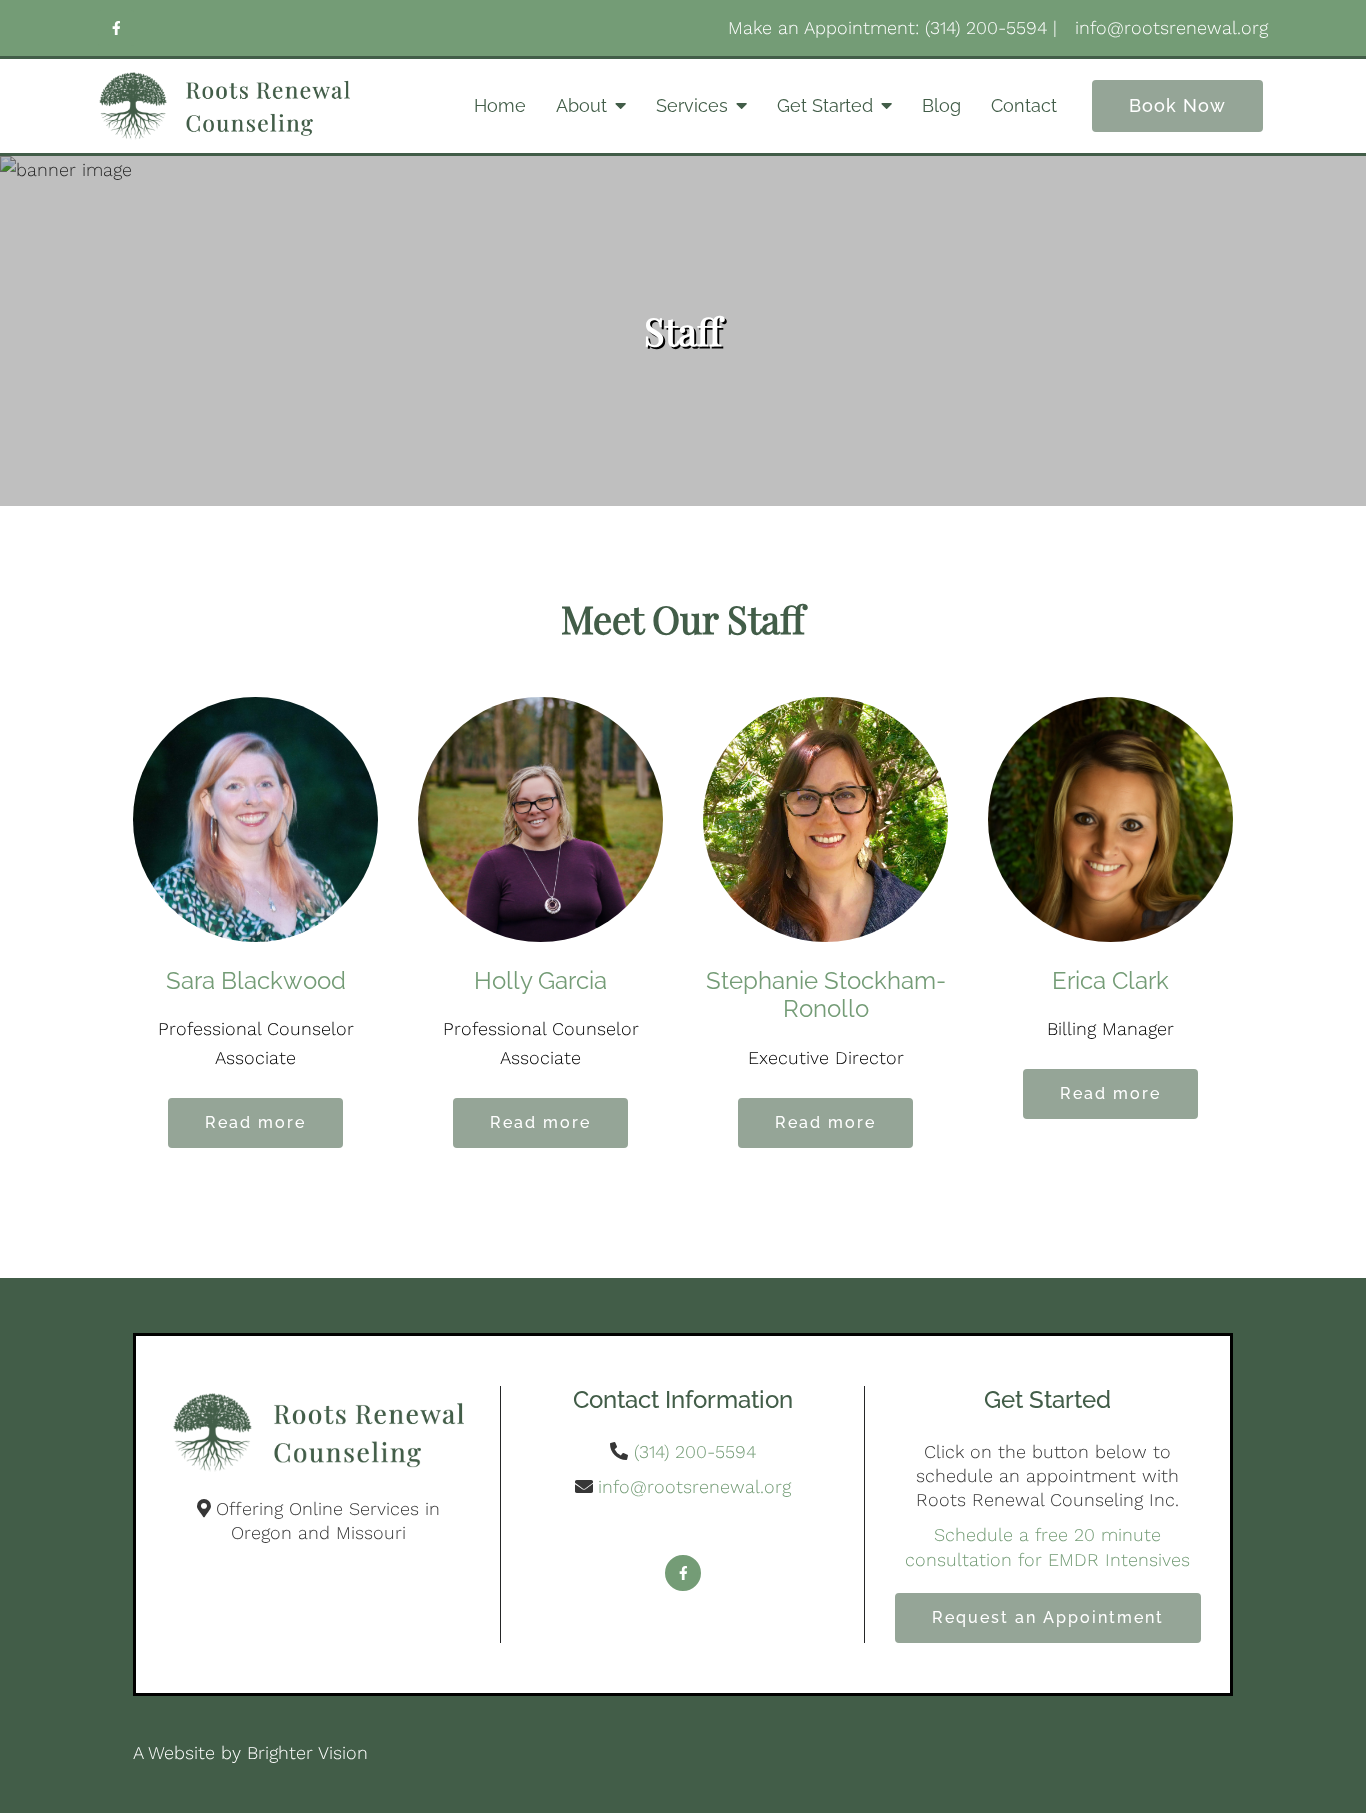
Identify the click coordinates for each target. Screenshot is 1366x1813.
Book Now (1177, 105)
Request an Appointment (1048, 1617)
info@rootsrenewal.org (694, 1486)
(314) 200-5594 (695, 1451)
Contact (1024, 105)
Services (692, 105)
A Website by (190, 1752)
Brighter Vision (307, 1752)
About (581, 105)
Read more (255, 1122)
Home (500, 105)
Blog (941, 105)
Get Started (825, 105)
